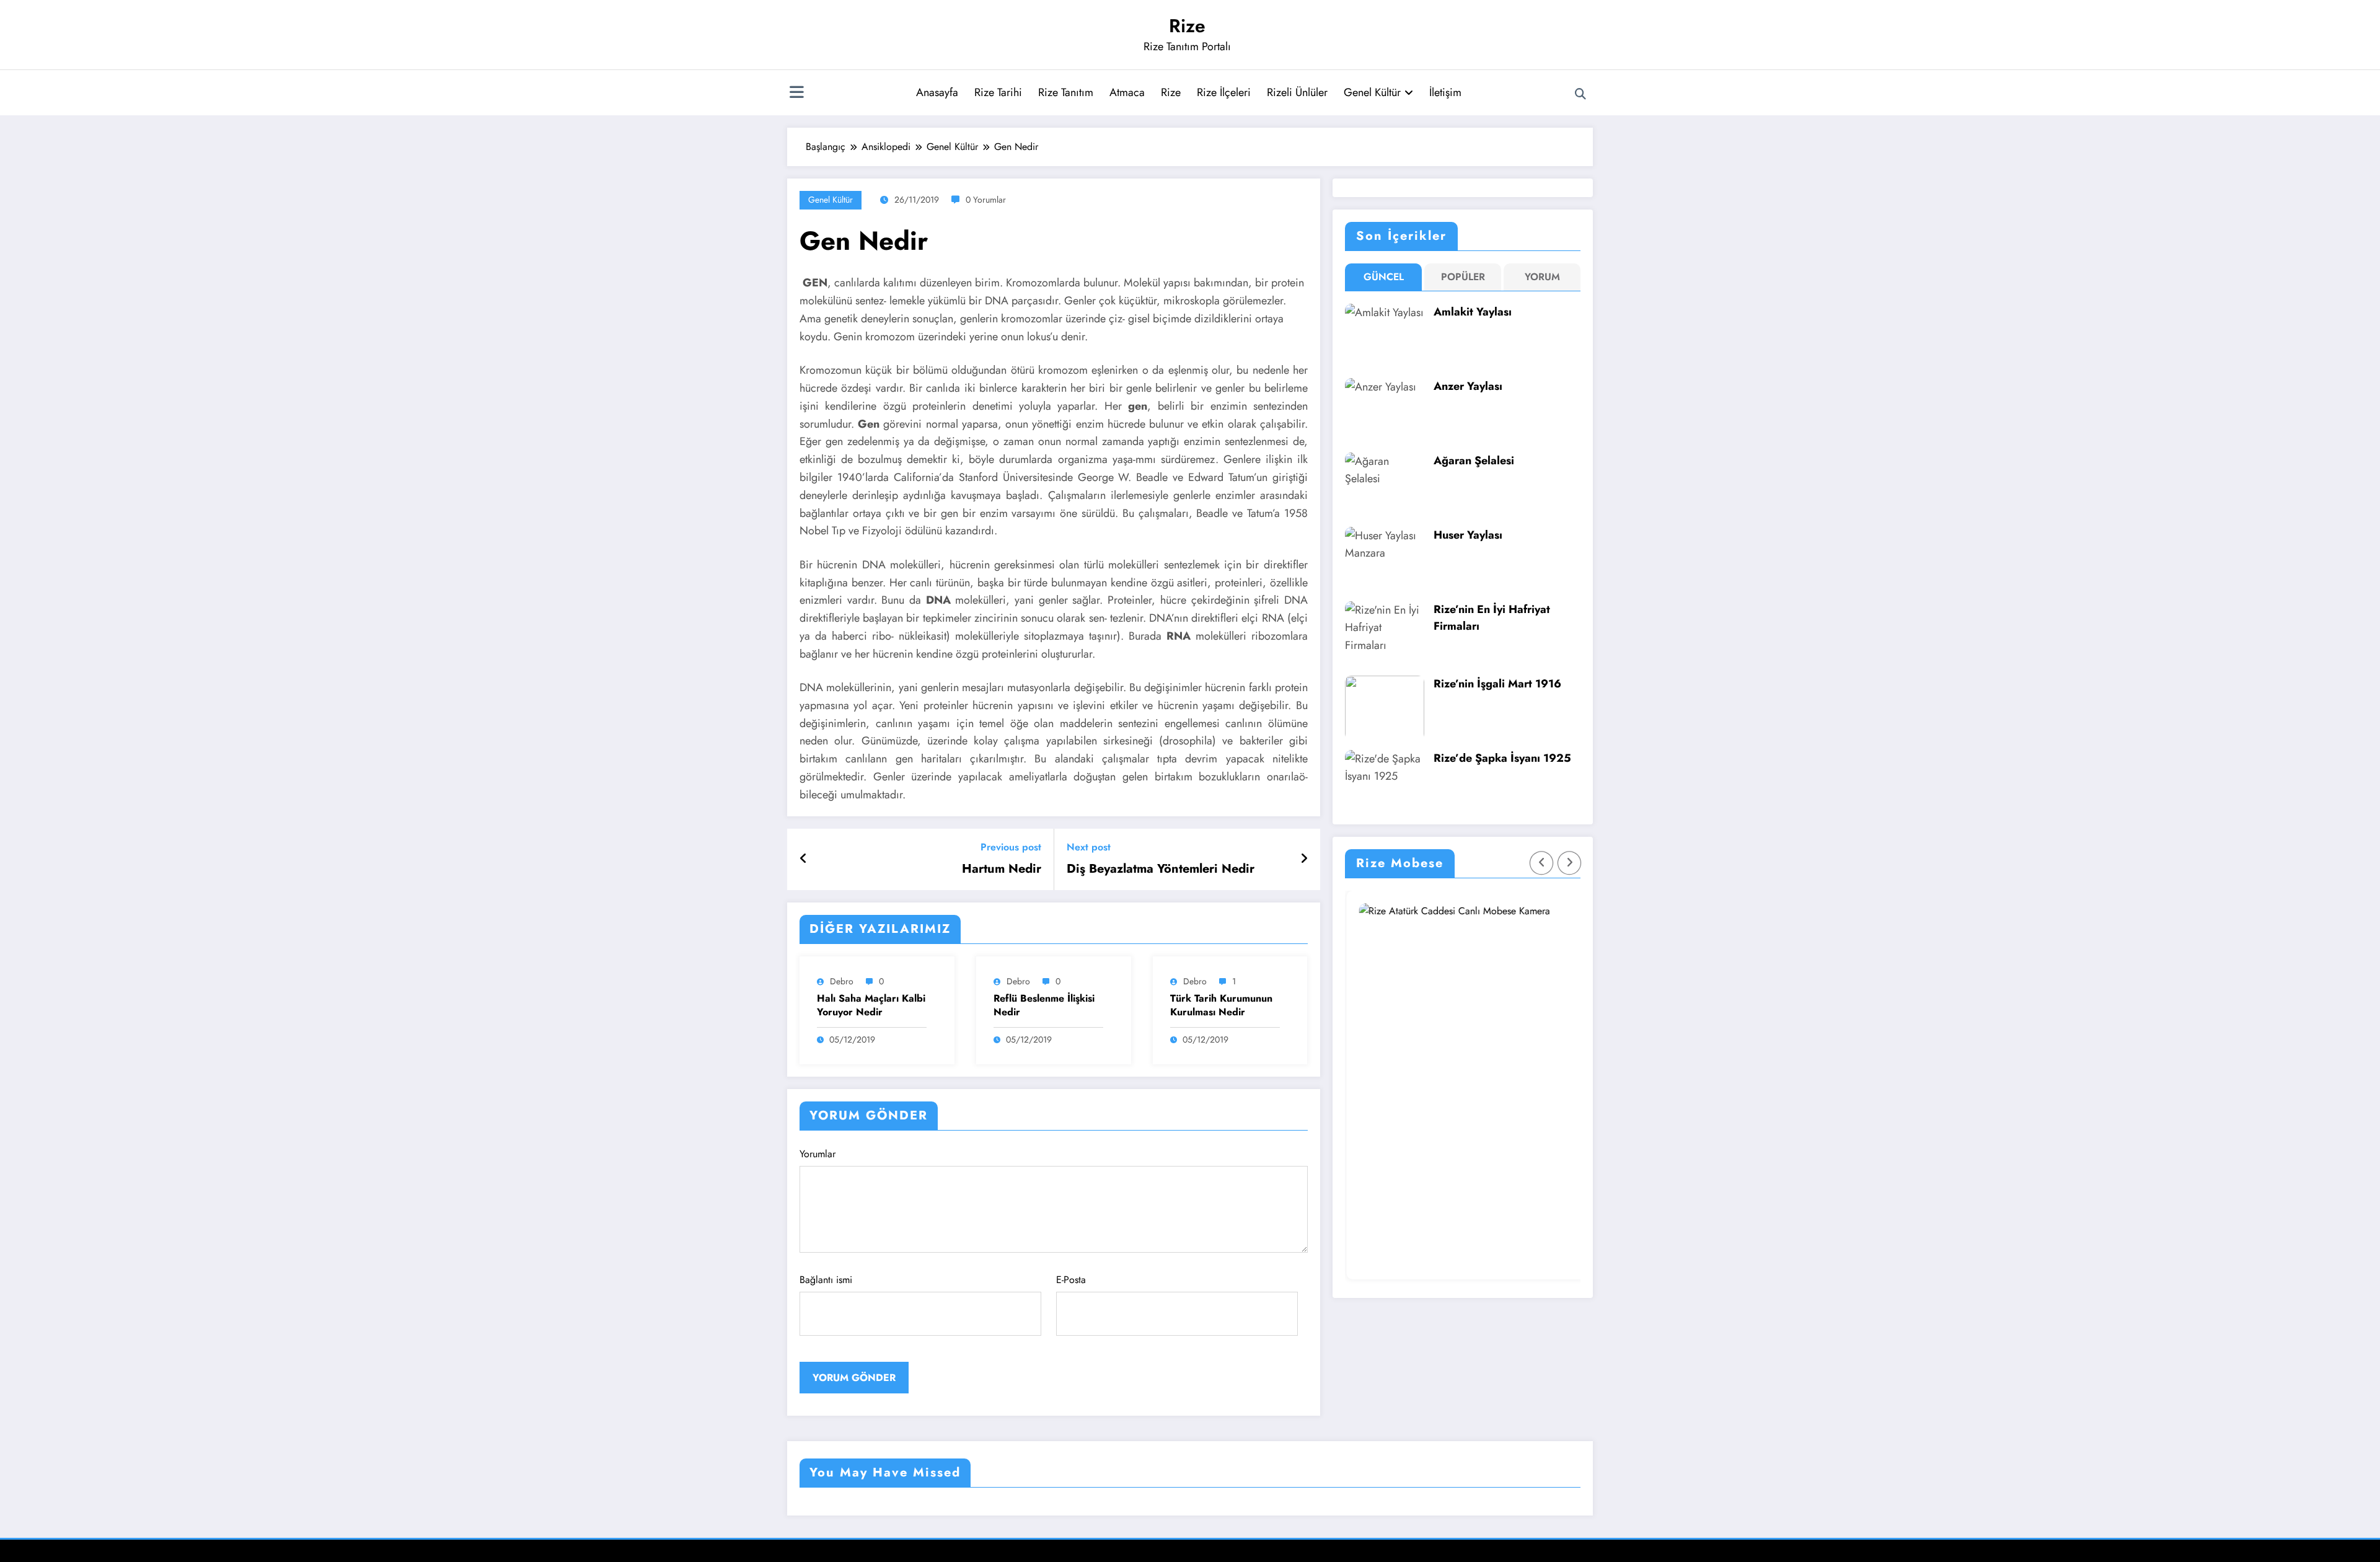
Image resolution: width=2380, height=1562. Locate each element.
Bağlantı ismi (826, 1280)
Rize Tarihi (998, 92)
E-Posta (1071, 1280)
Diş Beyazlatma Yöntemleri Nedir (1161, 869)
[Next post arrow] (1304, 859)
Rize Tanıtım (1066, 92)
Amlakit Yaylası (1473, 312)
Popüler (1463, 277)
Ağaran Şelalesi (1474, 461)
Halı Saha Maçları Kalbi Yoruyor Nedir (871, 1005)
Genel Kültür (1372, 92)
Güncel (1384, 277)
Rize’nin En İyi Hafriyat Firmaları (1492, 618)
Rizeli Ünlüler (1297, 92)
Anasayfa (937, 92)
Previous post (1011, 847)
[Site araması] (1580, 94)
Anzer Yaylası (1468, 386)
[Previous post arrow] (804, 859)
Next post (1089, 847)
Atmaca (1127, 92)
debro (842, 981)
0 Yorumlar (986, 200)
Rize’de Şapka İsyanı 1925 (1502, 758)
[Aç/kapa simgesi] (796, 94)
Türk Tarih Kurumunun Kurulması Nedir (1221, 1005)
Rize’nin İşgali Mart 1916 (1497, 684)
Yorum (1542, 277)
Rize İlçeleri (1224, 92)
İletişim (1445, 92)
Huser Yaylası (1468, 535)
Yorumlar (818, 1154)
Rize (1187, 26)
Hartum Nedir (1002, 869)
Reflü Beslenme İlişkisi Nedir (1044, 1005)
